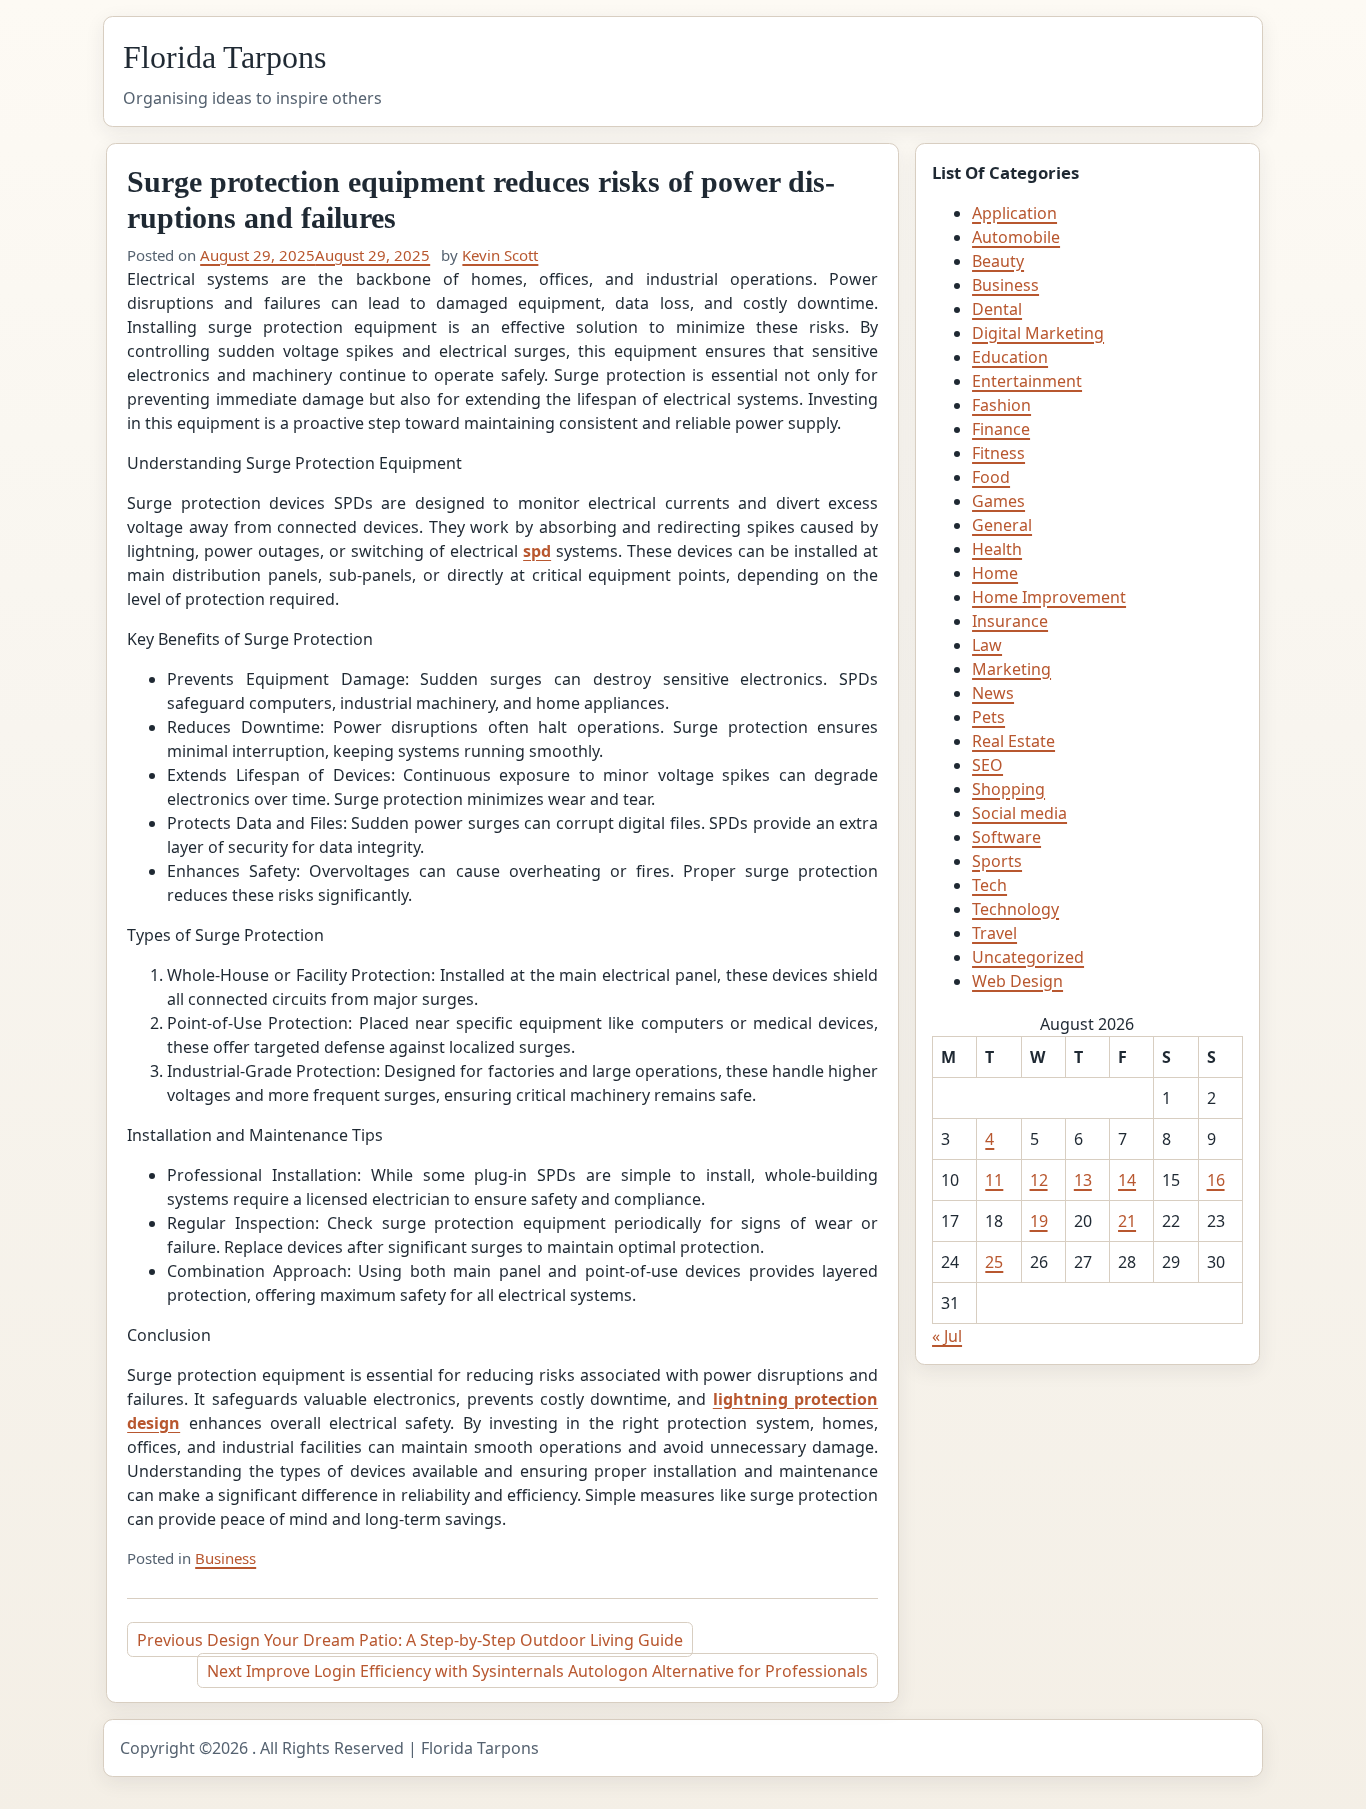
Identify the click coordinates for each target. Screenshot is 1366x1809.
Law (987, 645)
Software (1006, 837)
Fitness (998, 453)
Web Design (1017, 981)
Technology (1015, 909)
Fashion (1001, 405)
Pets (988, 717)
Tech (989, 885)
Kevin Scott (500, 255)
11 (994, 1180)
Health (997, 549)
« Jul (947, 1336)
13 (1083, 1180)
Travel (994, 933)
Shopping (1008, 789)
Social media (1019, 813)
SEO (987, 765)
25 (994, 1262)
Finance (1001, 429)
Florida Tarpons (224, 57)
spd (537, 551)
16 (1216, 1180)
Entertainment (1027, 381)
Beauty (998, 261)
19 (1039, 1221)
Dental (997, 309)
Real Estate (1013, 741)
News (993, 693)
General (1002, 525)
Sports (997, 861)
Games (998, 501)
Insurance (1010, 621)
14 (1127, 1180)
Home (995, 573)
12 (1039, 1180)
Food (991, 477)
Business (225, 1558)
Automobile (1016, 237)
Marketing (1011, 669)
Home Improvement (1049, 597)
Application (1014, 213)
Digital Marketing (1038, 333)
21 (1127, 1221)
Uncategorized (1028, 957)
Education (1010, 357)
